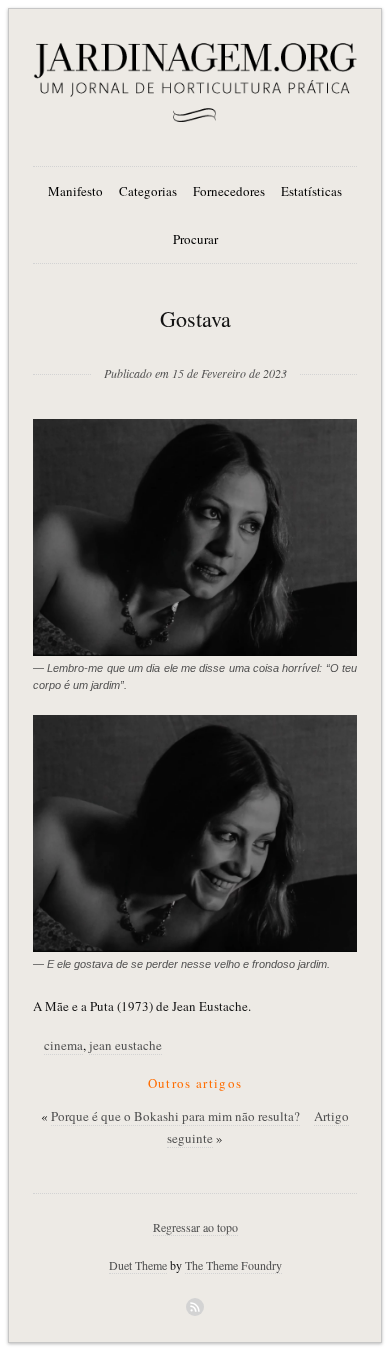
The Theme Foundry (233, 1265)
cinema (63, 1045)
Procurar (195, 239)
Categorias (148, 191)
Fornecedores (229, 191)
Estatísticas (311, 191)
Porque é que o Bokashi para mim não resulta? (175, 1116)
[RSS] (195, 1307)
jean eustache (125, 1045)
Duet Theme (138, 1265)
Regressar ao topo (195, 1227)
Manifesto (75, 191)
